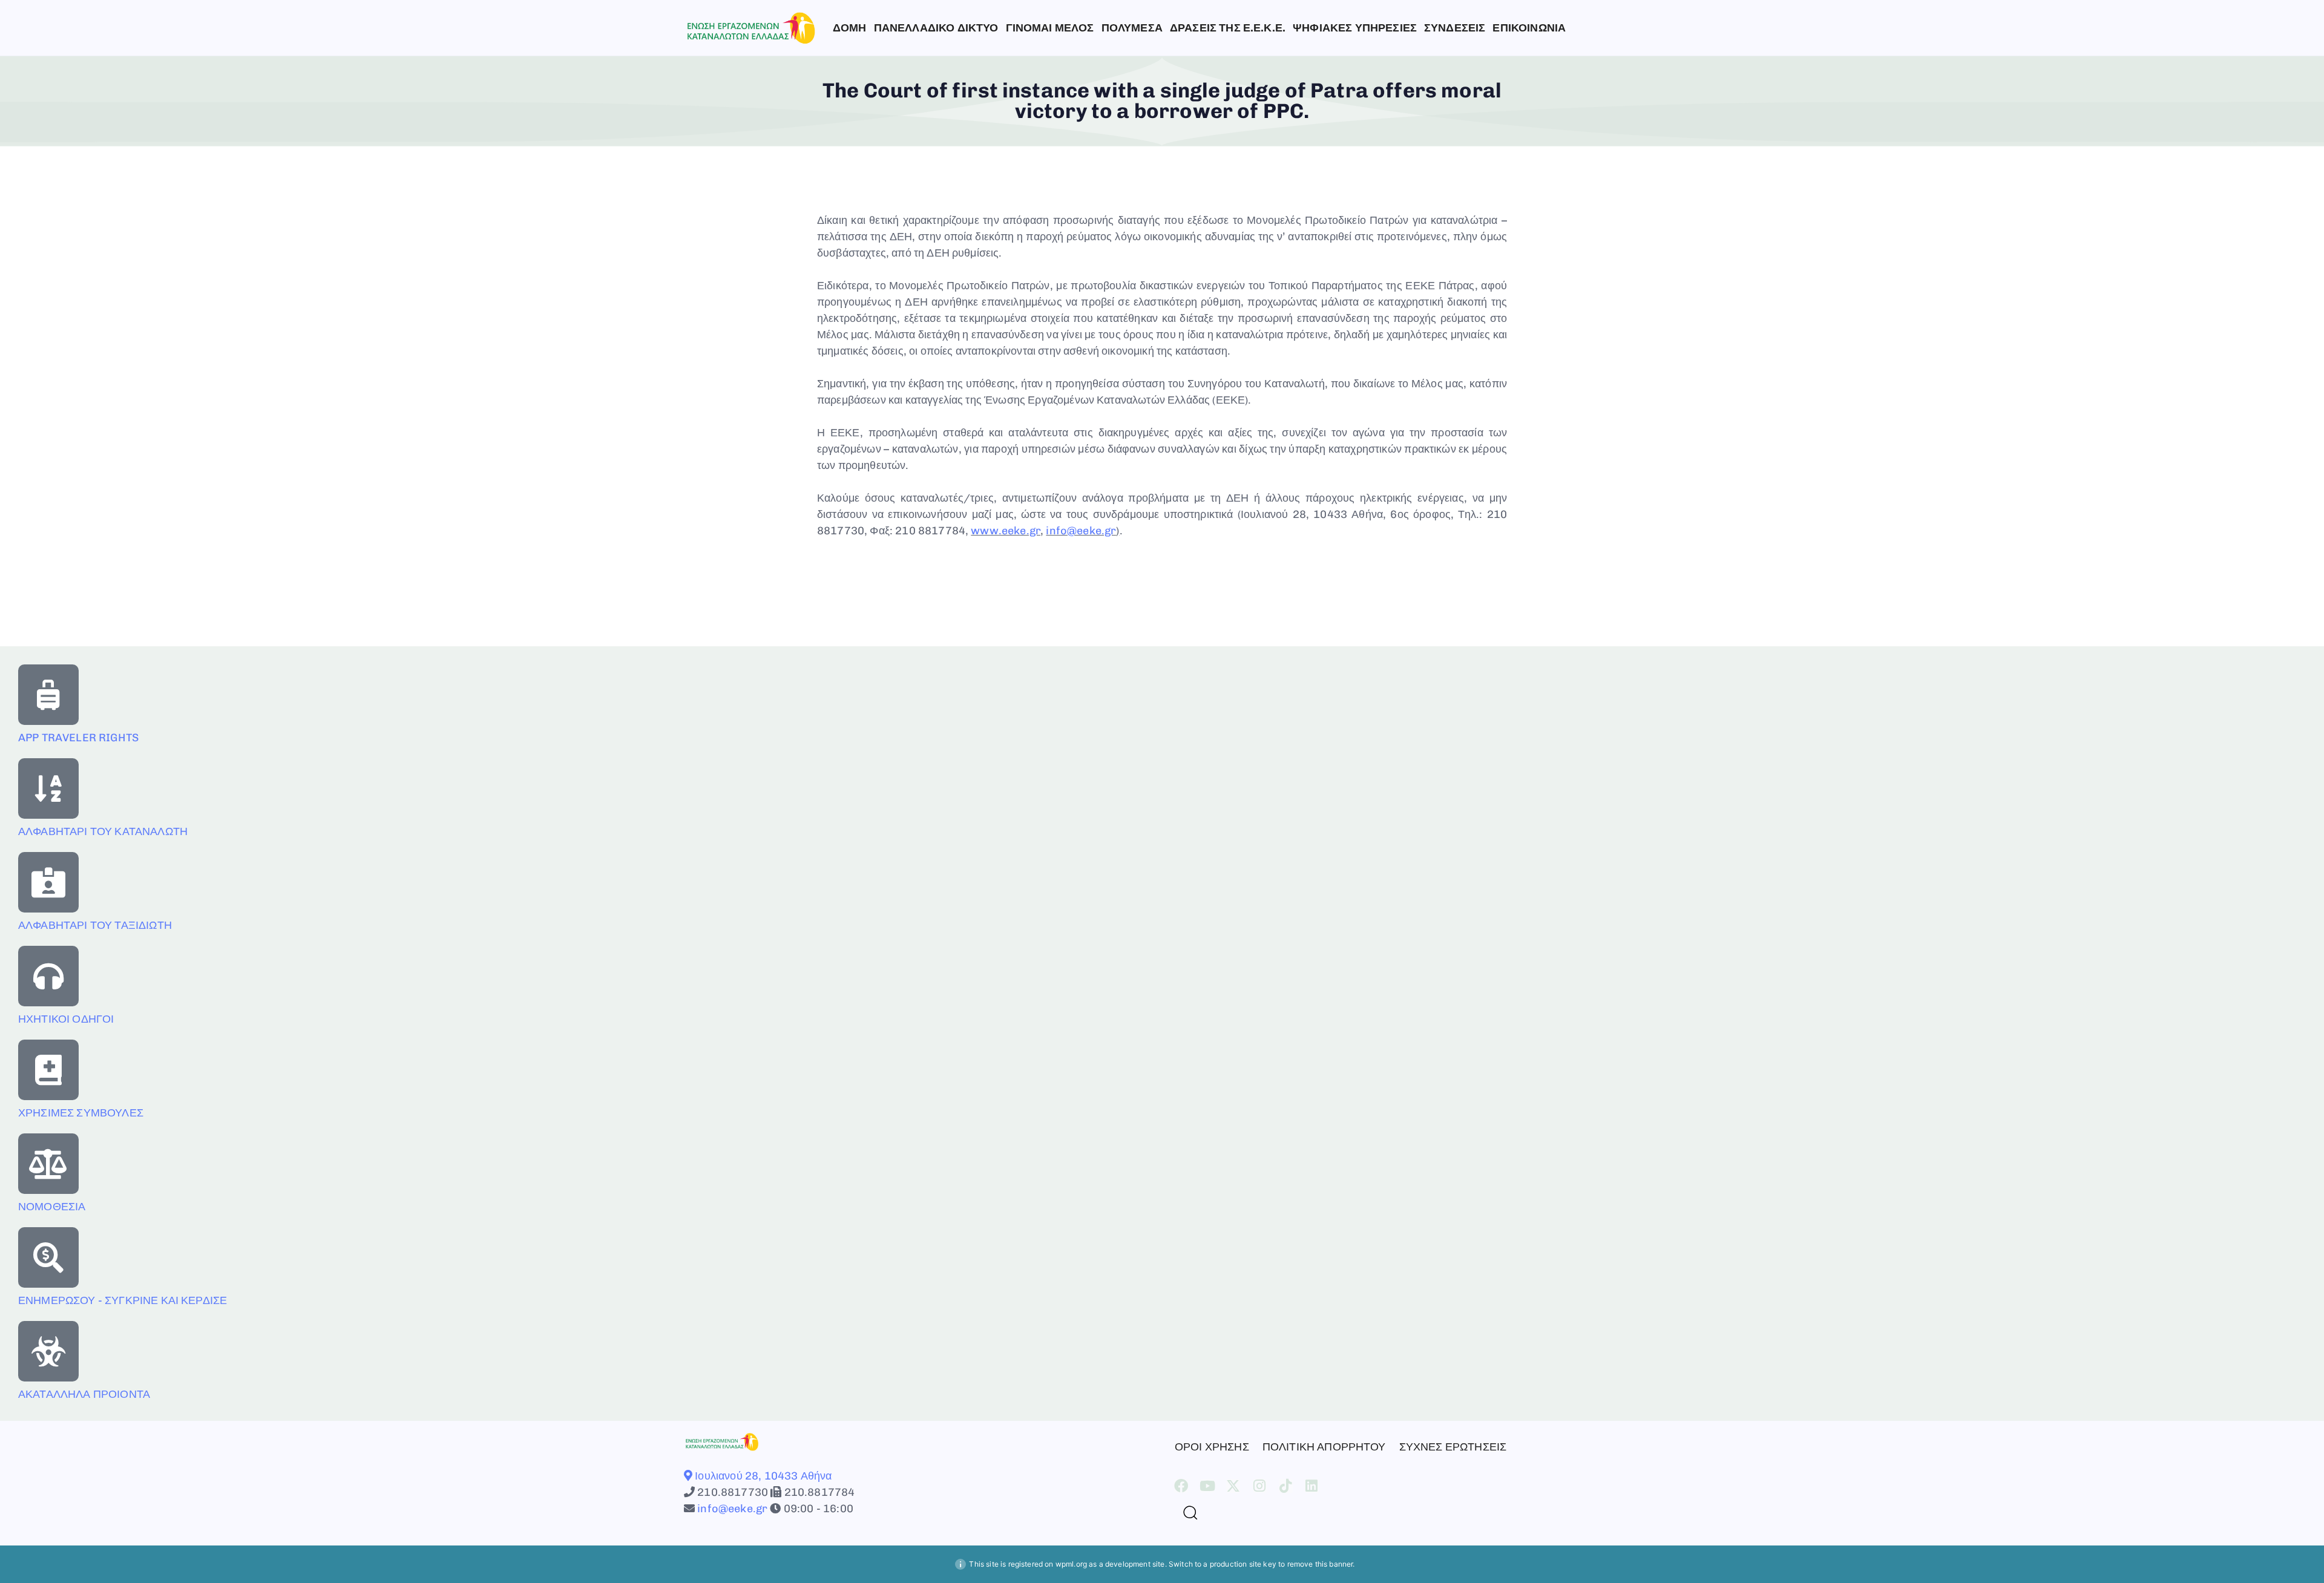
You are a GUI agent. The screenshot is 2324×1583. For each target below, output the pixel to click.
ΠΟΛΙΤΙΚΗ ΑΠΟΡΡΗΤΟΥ (1324, 1447)
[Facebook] (1181, 1486)
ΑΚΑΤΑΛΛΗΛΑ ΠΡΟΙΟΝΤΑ (84, 1394)
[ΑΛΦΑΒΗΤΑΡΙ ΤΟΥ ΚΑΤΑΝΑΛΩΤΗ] (48, 788)
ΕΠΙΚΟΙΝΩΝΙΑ (1529, 28)
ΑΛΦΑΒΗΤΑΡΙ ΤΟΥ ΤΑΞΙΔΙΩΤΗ (95, 925)
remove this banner (1320, 1564)
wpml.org (1071, 1564)
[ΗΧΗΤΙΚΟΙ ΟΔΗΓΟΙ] (48, 976)
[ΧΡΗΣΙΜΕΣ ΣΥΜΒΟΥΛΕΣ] (48, 1070)
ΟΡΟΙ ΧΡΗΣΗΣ (1212, 1447)
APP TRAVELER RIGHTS (78, 738)
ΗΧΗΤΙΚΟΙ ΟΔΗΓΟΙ (66, 1019)
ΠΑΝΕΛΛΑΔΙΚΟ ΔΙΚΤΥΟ (936, 28)
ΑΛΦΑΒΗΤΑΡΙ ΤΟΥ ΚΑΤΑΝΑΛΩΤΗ (103, 831)
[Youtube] (1207, 1486)
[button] (1186, 1512)
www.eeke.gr (1006, 531)
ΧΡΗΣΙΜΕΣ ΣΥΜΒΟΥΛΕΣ (81, 1113)
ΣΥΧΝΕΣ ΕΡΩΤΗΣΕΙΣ (1453, 1447)
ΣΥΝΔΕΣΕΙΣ (1455, 28)
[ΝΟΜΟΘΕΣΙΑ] (48, 1164)
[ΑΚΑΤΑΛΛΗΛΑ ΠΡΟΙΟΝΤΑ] (48, 1351)
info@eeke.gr (1081, 531)
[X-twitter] (1233, 1486)
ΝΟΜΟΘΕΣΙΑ (52, 1207)
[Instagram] (1260, 1486)
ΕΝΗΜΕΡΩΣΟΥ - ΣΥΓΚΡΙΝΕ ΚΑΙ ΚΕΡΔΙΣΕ (123, 1300)
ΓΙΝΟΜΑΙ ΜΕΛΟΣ (1050, 28)
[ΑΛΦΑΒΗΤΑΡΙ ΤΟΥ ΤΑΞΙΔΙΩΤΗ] (48, 882)
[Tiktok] (1286, 1486)
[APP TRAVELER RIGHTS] (48, 695)
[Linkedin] (1312, 1486)
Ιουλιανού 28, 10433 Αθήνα (762, 1476)
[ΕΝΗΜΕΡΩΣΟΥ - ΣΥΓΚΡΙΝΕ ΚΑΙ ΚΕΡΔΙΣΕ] (48, 1257)
